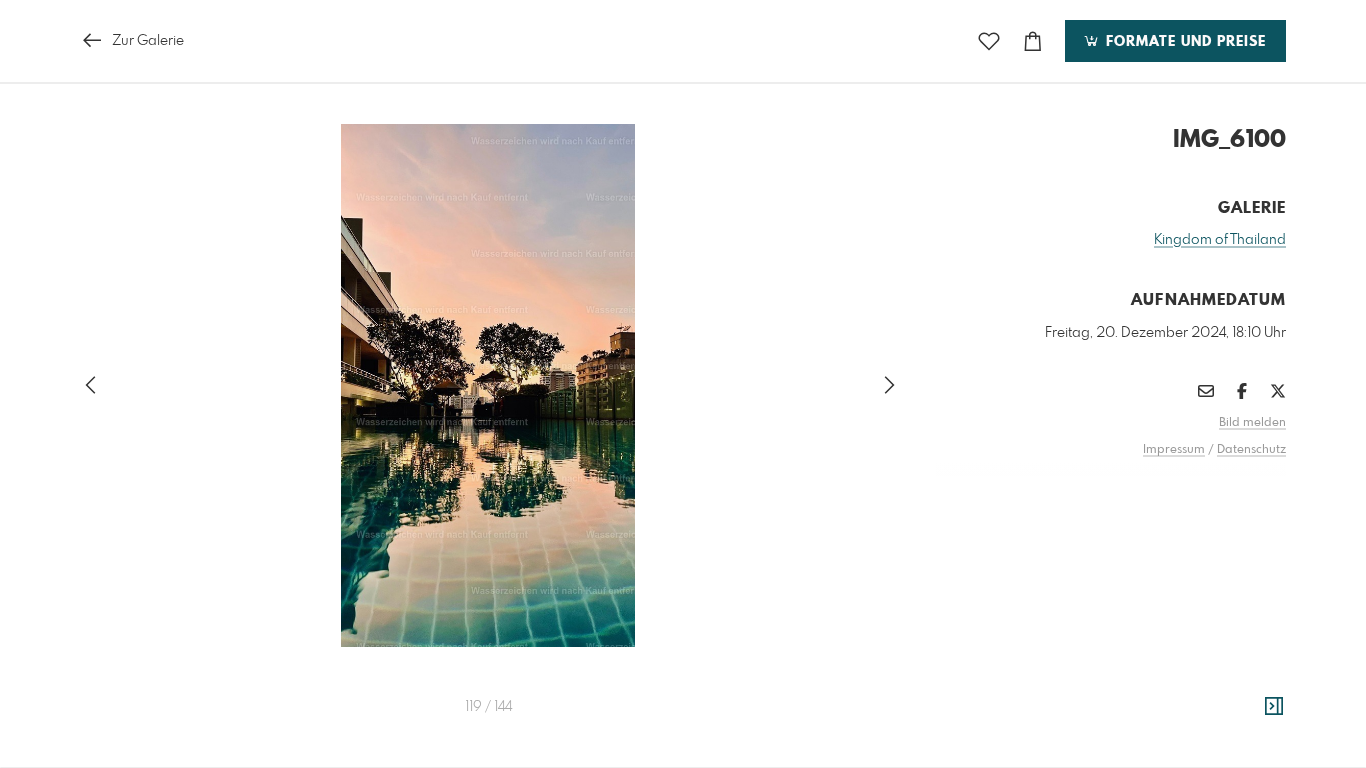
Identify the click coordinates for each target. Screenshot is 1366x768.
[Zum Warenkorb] (1033, 41)
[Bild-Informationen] (1274, 707)
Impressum (1174, 450)
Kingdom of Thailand (1220, 240)
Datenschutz (1251, 450)
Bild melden (1252, 423)
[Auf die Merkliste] (989, 41)
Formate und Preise (1183, 42)
